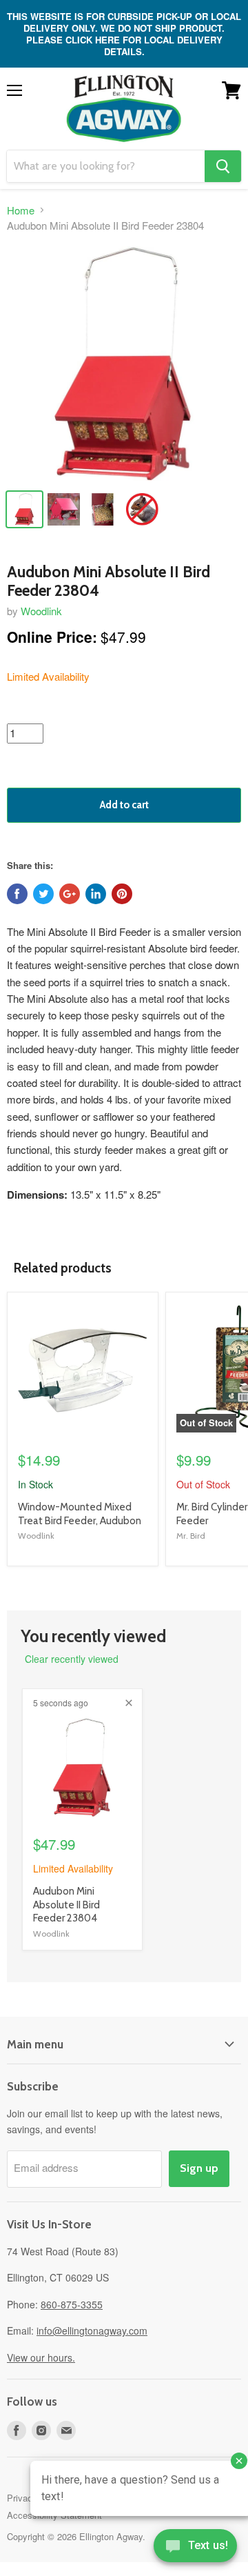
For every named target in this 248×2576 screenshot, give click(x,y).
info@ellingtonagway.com (92, 2330)
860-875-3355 (72, 2304)
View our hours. (41, 2357)
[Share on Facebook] (17, 894)
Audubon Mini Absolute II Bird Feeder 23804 (66, 1905)
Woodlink (41, 611)
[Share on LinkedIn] (96, 894)
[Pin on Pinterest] (122, 894)
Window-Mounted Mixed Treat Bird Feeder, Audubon (80, 1514)
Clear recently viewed (72, 1659)
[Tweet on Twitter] (43, 894)
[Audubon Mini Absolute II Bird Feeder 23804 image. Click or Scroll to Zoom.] (124, 363)
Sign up (199, 2168)
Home (21, 210)
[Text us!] (195, 2548)
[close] (129, 1703)
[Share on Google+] (70, 894)
